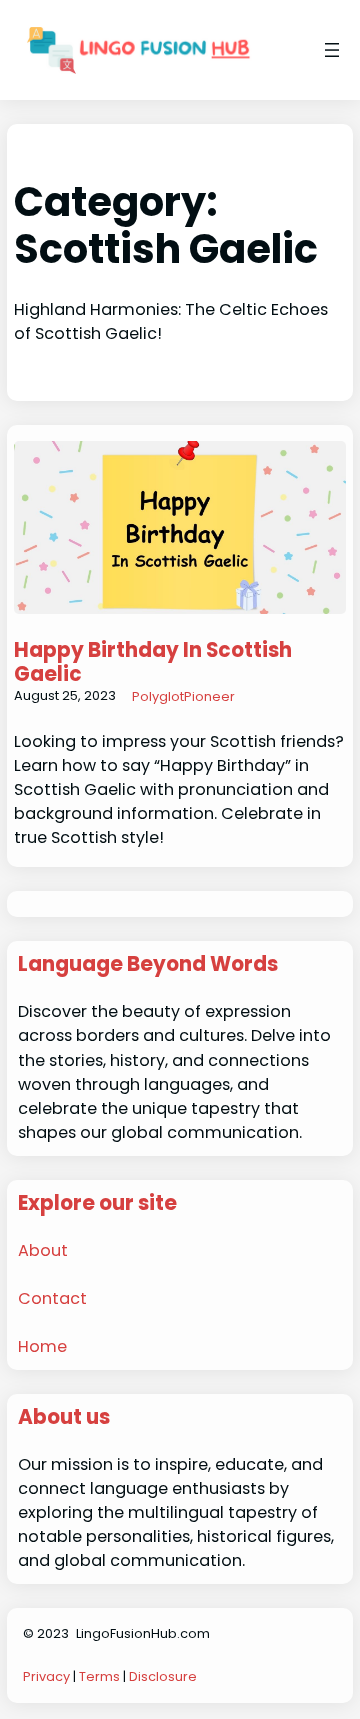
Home (42, 1346)
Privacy (46, 1676)
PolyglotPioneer (183, 696)
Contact (52, 1298)
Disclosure (163, 1676)
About (43, 1250)
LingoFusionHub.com (143, 1633)
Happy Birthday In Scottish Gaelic (153, 662)
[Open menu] (332, 50)
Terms (99, 1676)
